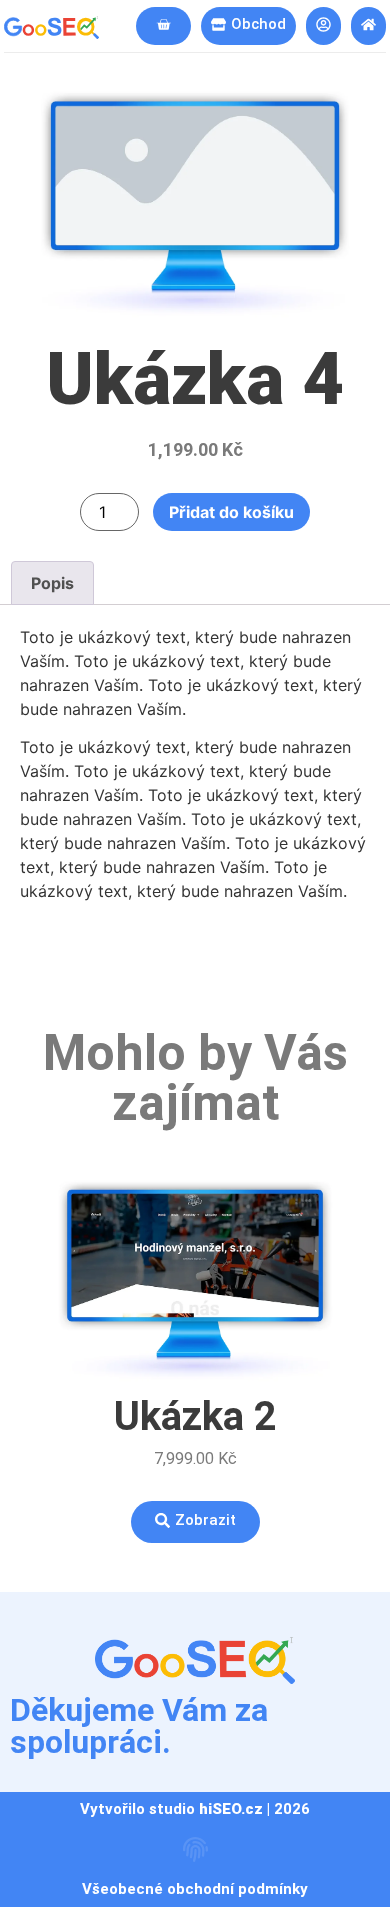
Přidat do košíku (231, 512)
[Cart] (163, 26)
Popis (52, 583)
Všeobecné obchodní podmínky (195, 1889)
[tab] (52, 583)
